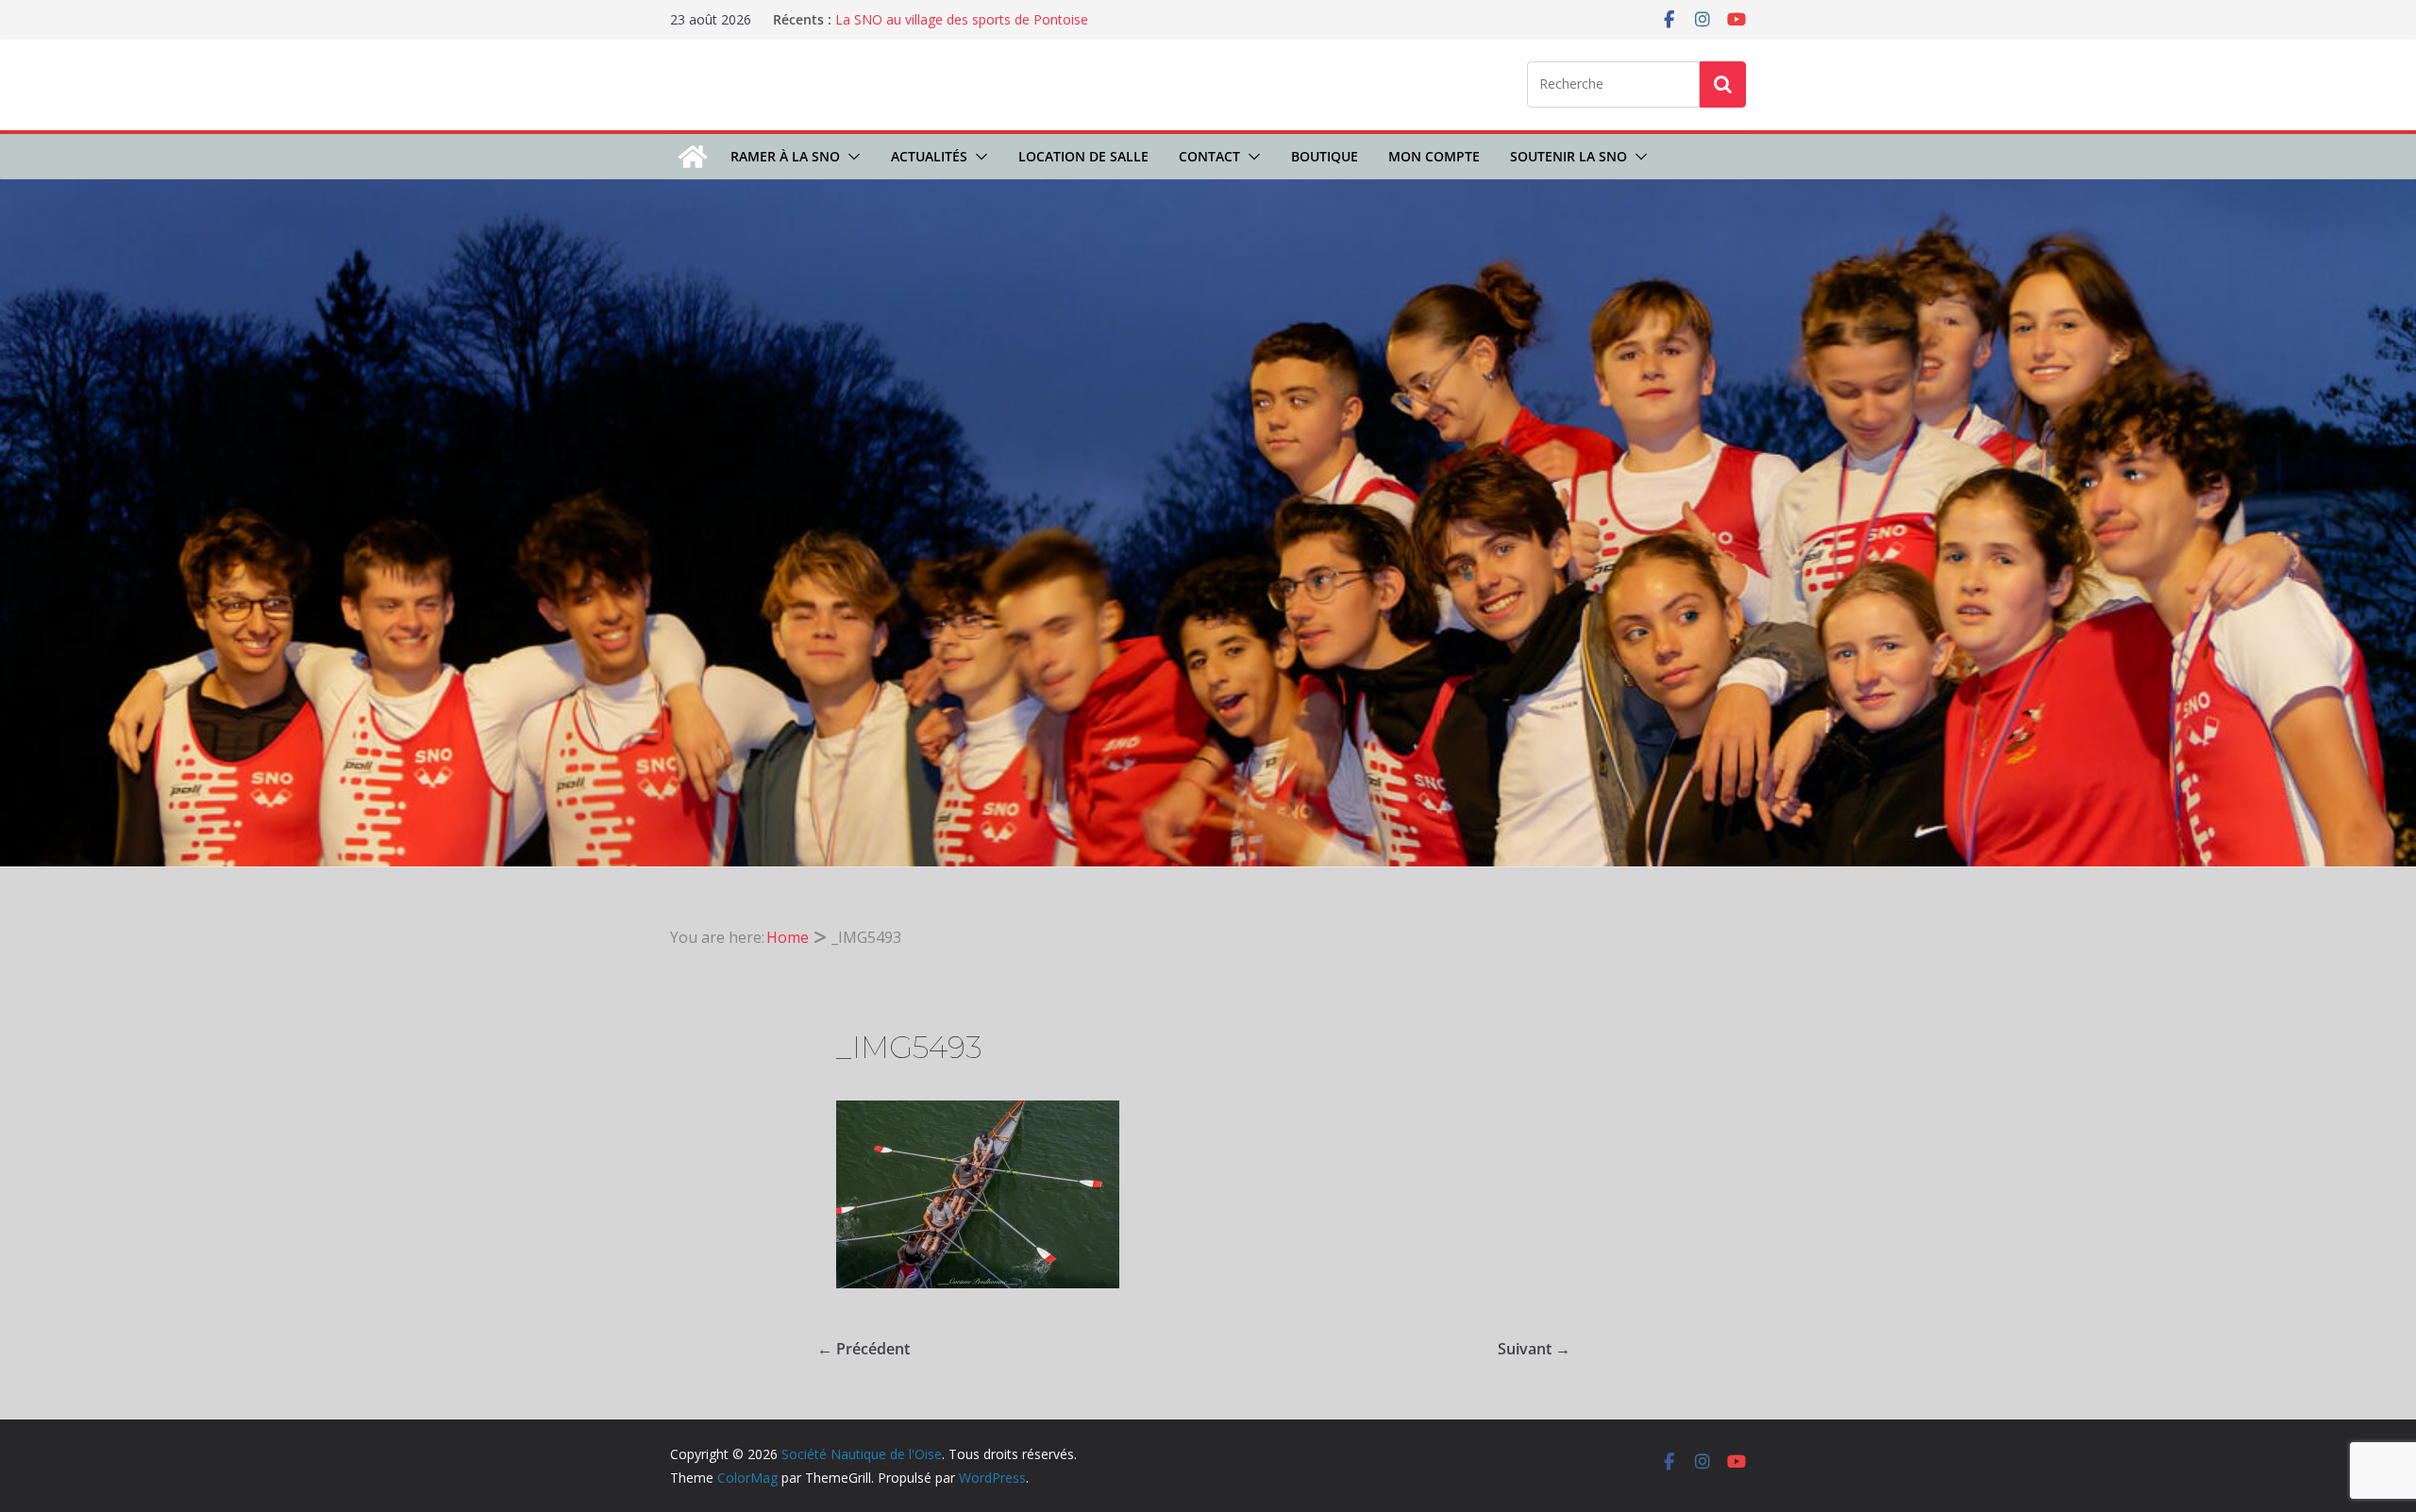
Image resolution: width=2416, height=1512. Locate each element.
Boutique (1325, 156)
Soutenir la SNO (1569, 156)
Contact (1209, 156)
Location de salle (1083, 156)
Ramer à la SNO (785, 156)
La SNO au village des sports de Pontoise (962, 19)
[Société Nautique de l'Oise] (693, 157)
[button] (850, 157)
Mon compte (1434, 156)
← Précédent (864, 1349)
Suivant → (1534, 1349)
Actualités (929, 156)
